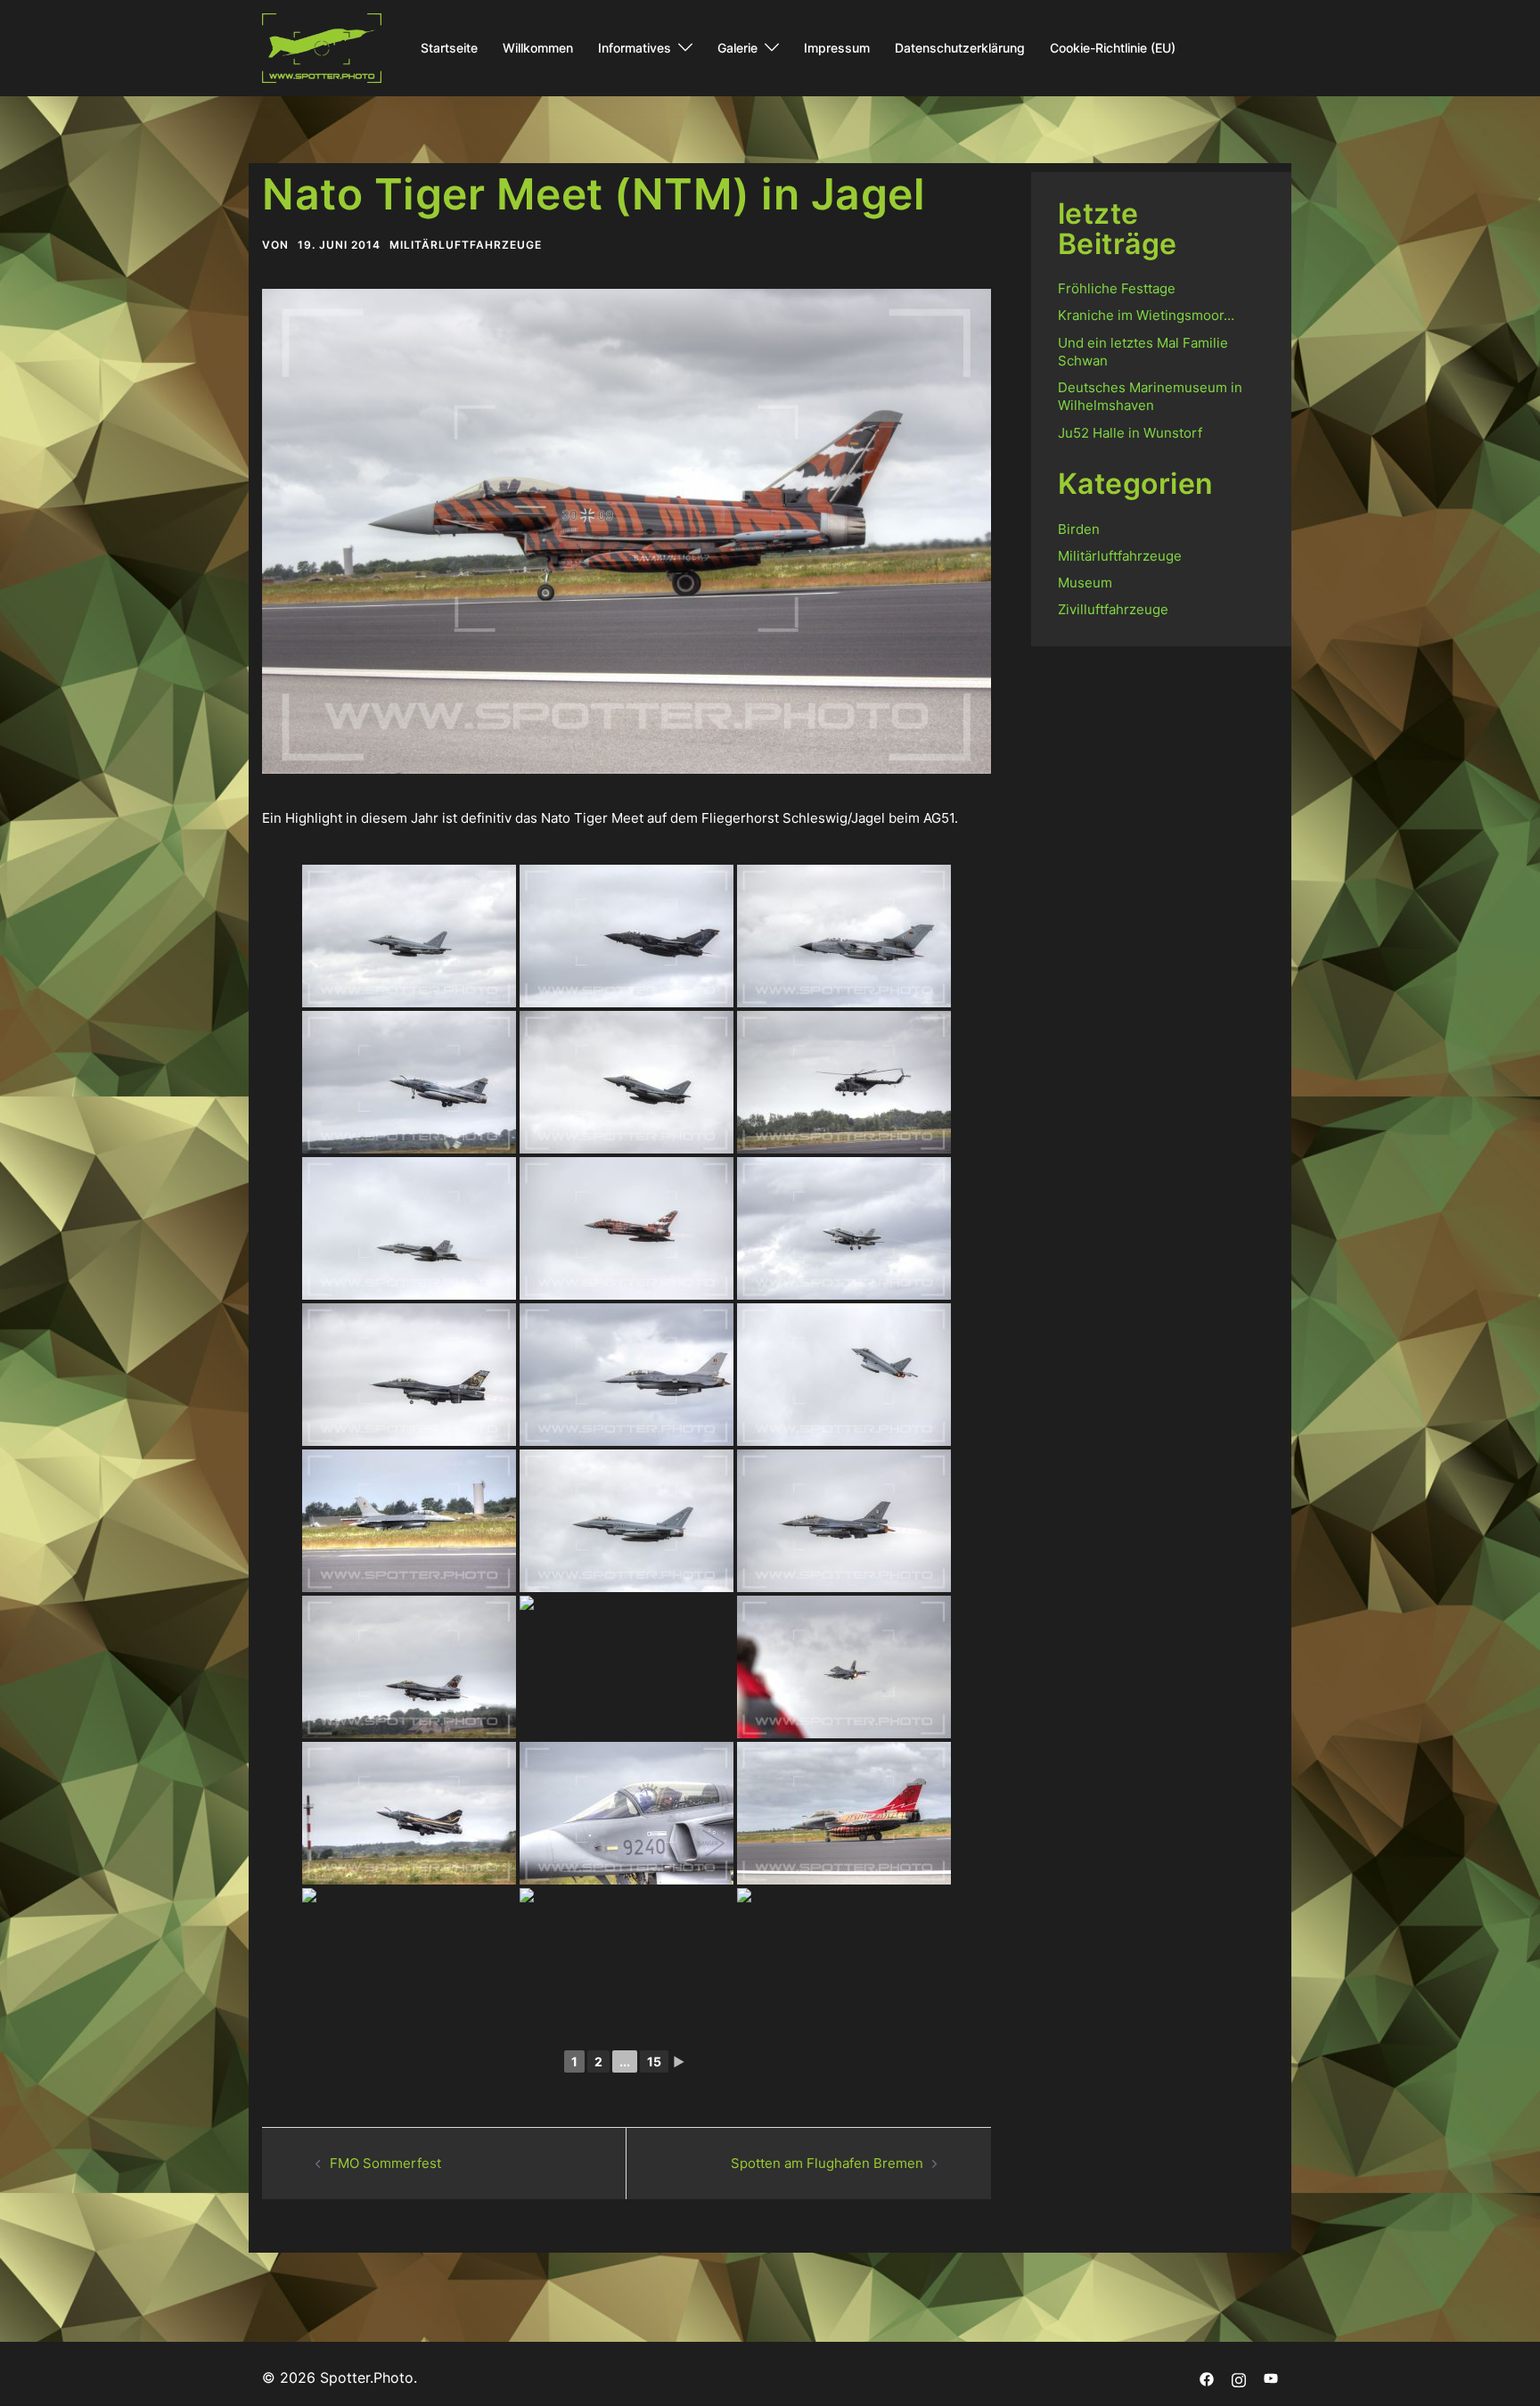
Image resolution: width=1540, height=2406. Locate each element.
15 (654, 2061)
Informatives (635, 48)
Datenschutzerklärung (960, 48)
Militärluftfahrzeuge (466, 245)
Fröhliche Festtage (1117, 288)
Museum (1085, 583)
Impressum (837, 48)
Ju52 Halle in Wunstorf (1130, 433)
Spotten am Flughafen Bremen (827, 2163)
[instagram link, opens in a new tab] (1239, 2377)
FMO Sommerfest (385, 2163)
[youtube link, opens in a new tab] (1271, 2377)
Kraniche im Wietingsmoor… (1146, 315)
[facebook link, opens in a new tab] (1207, 2377)
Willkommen (538, 48)
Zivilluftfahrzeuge (1113, 609)
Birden (1079, 529)
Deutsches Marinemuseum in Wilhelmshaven (1150, 396)
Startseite (449, 48)
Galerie (737, 48)
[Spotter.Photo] (322, 47)
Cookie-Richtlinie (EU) (1113, 48)
